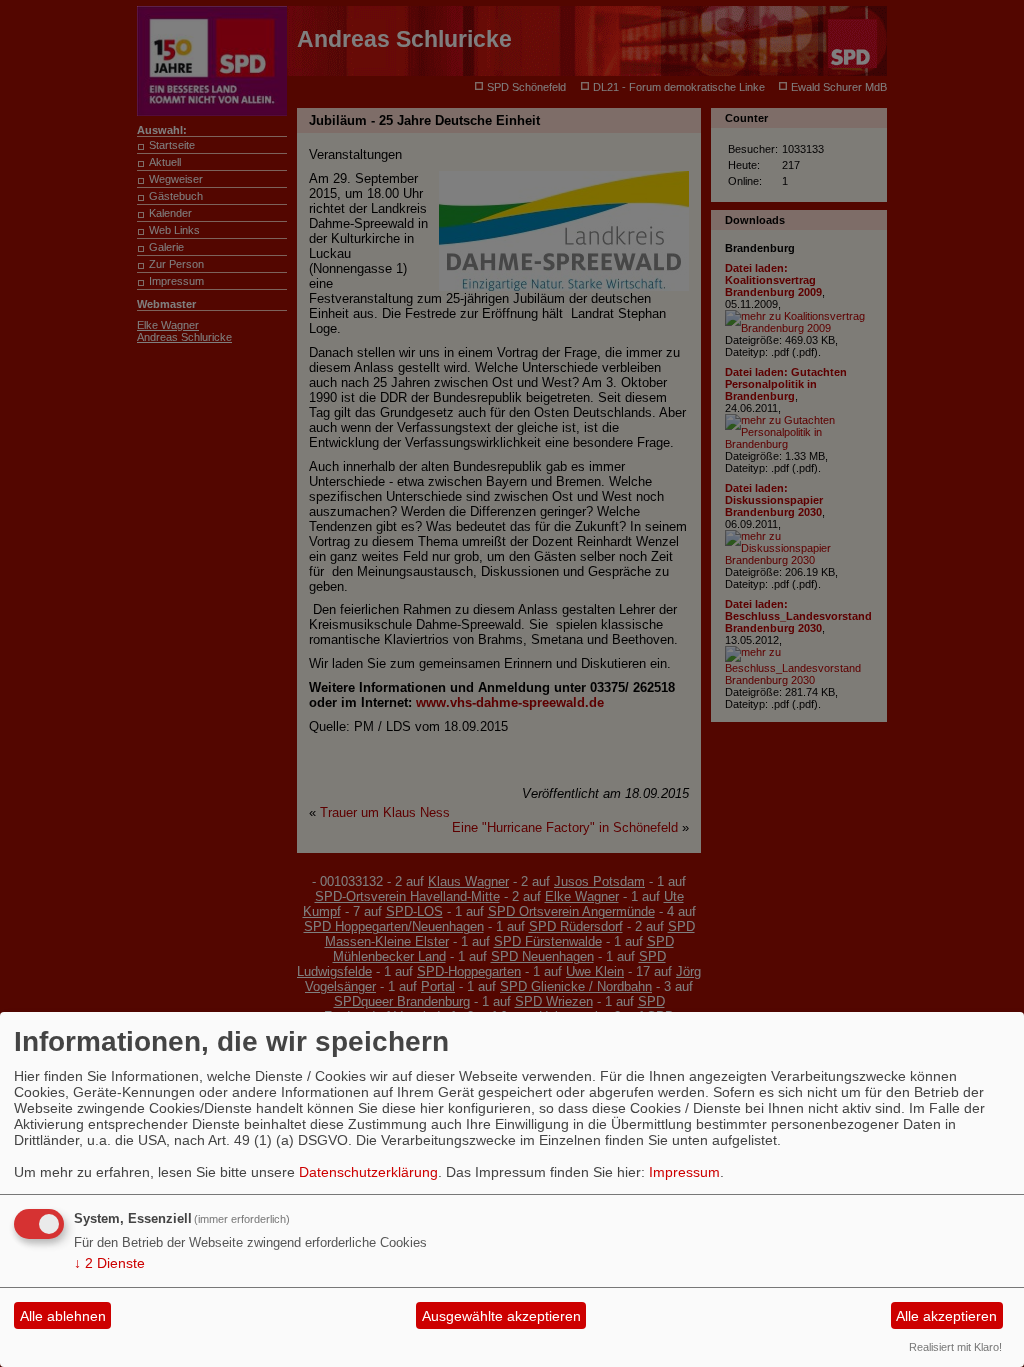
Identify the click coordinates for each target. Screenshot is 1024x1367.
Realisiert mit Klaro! (955, 1347)
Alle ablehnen (63, 1316)
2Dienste (109, 1263)
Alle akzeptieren (946, 1316)
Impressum (684, 1172)
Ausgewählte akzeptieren (501, 1316)
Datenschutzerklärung (368, 1172)
